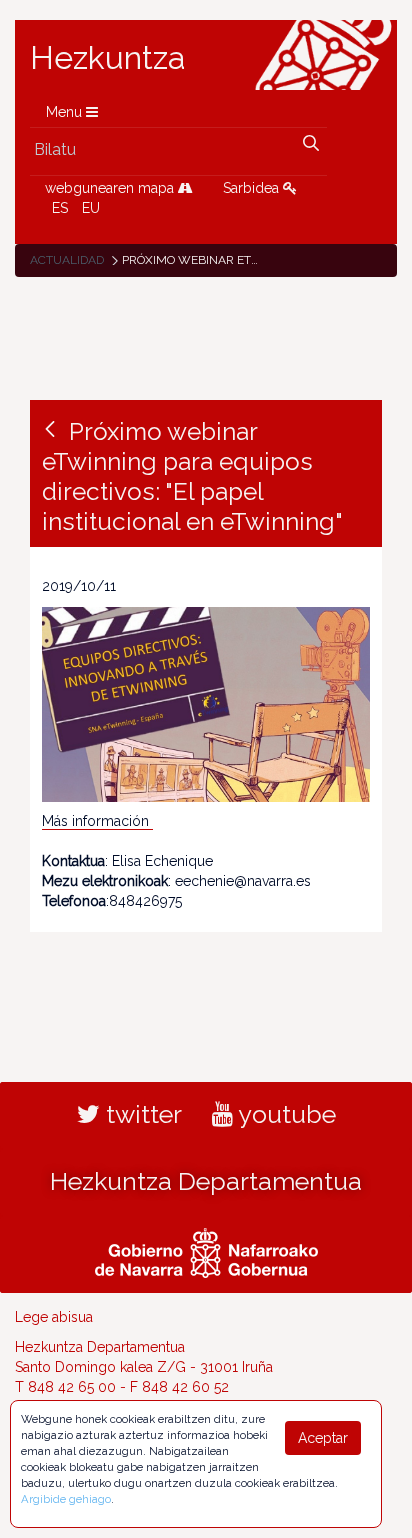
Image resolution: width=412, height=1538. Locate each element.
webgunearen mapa (111, 188)
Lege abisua (54, 1317)
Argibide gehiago (66, 1499)
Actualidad (67, 260)
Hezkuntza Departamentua (206, 1181)
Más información (97, 821)
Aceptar (323, 1438)
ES (60, 208)
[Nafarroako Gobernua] (206, 1251)
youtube (284, 1114)
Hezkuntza (108, 58)
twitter (141, 1114)
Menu (66, 112)
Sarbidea (253, 188)
